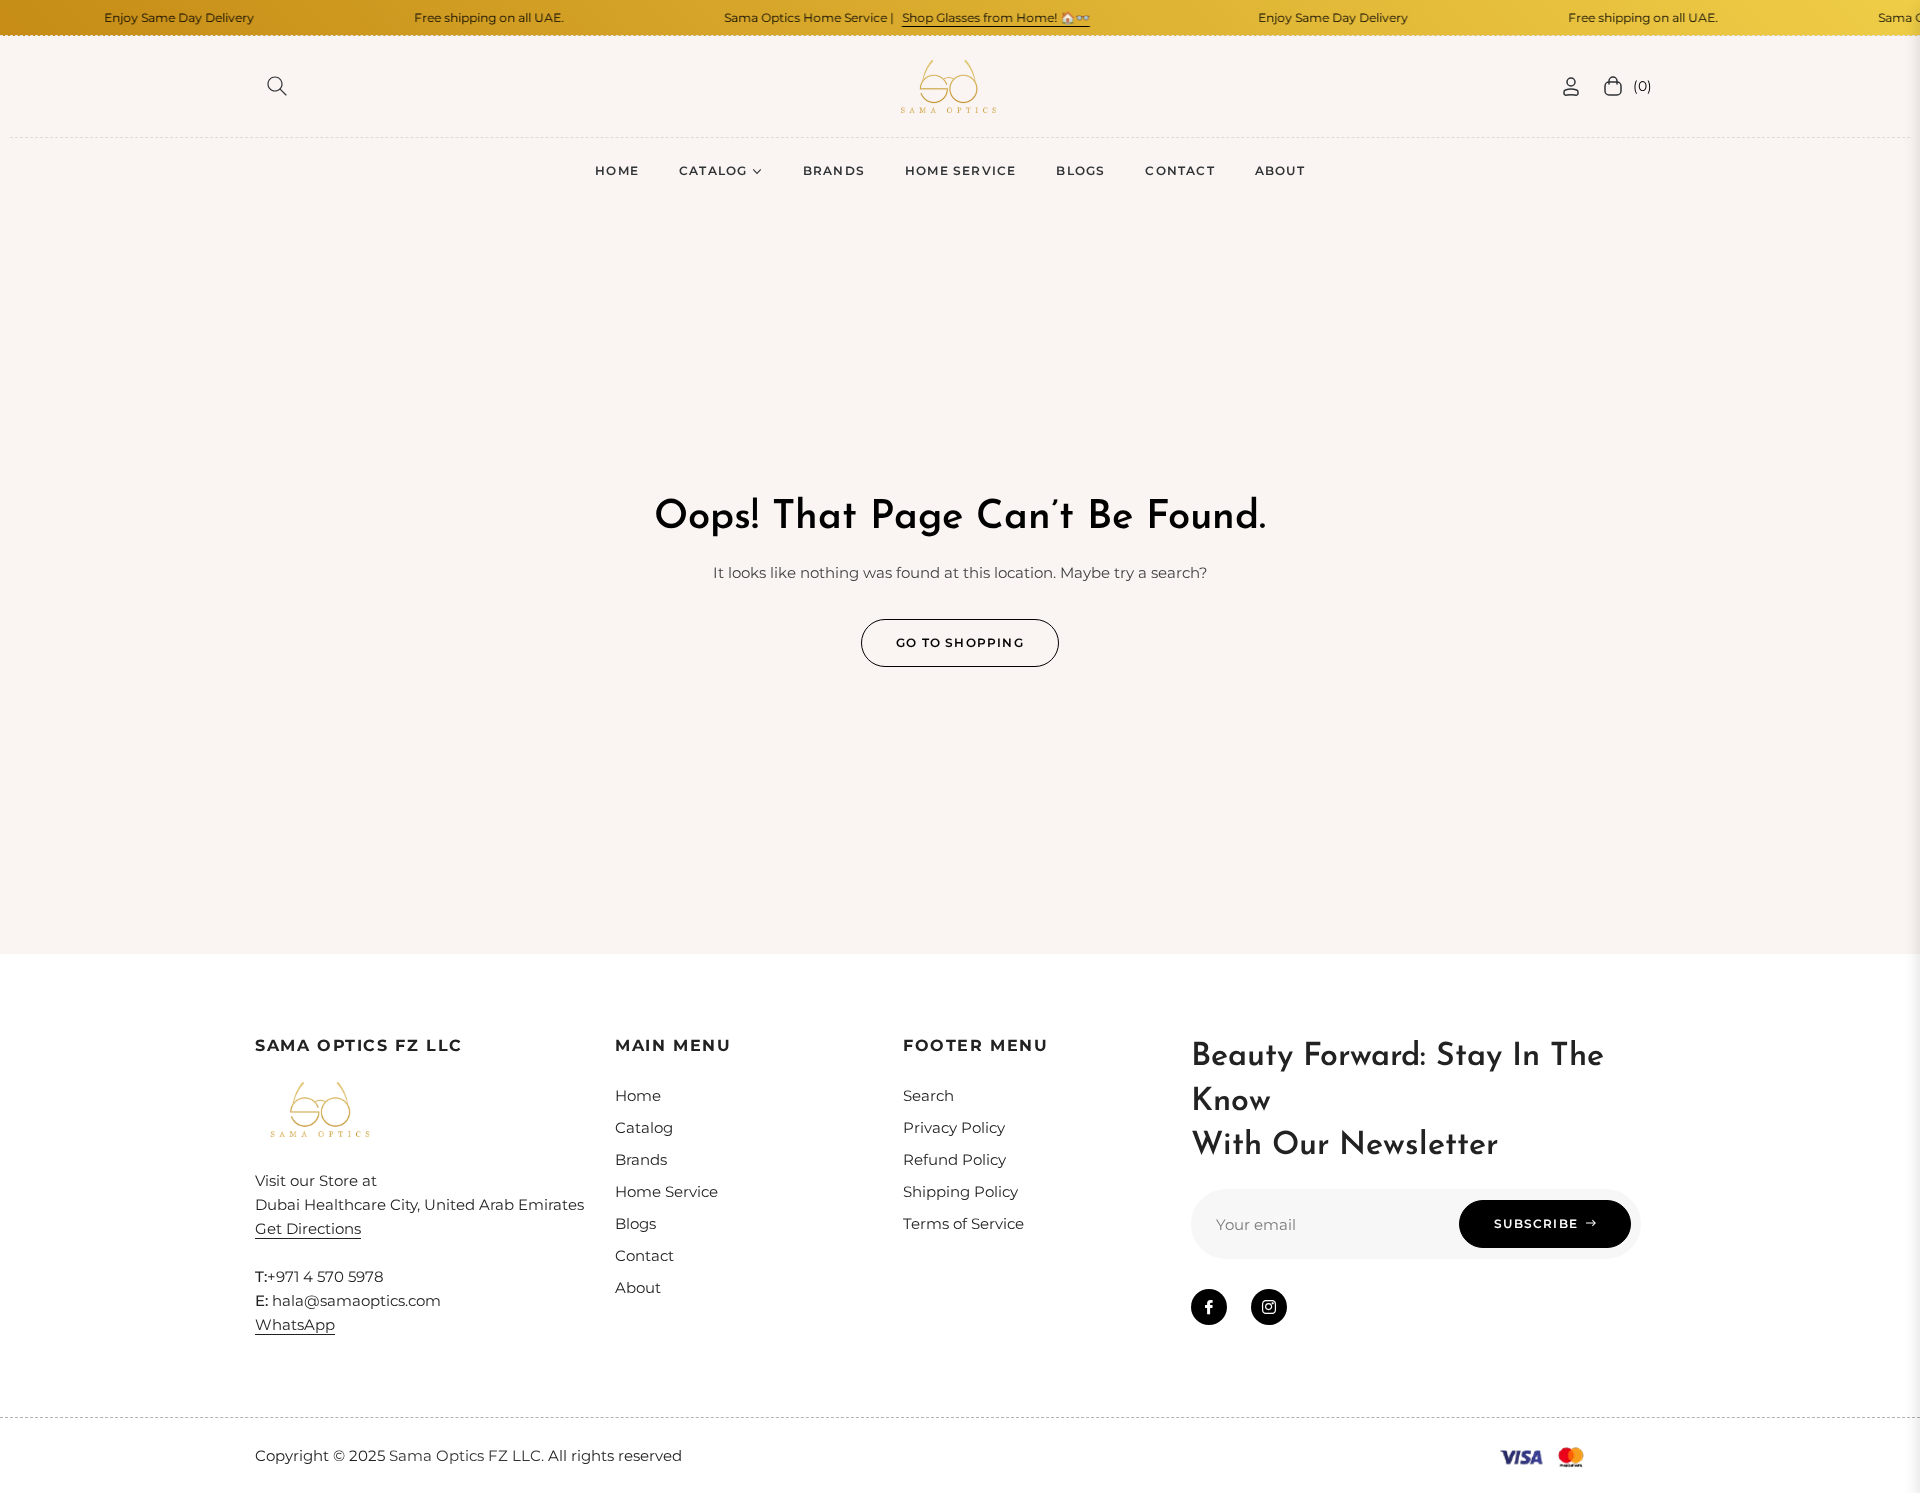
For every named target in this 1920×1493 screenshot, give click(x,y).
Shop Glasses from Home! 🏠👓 (976, 17)
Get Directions (308, 1228)
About (638, 1287)
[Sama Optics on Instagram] (1269, 1307)
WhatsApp (295, 1324)
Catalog (644, 1127)
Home (638, 1095)
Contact (644, 1255)
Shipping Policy (960, 1191)
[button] (277, 86)
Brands (641, 1159)
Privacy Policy (954, 1127)
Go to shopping (960, 642)
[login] (1571, 86)
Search (928, 1095)
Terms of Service (963, 1223)
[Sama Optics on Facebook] (1209, 1307)
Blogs (635, 1223)
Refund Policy (954, 1159)
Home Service (666, 1191)
